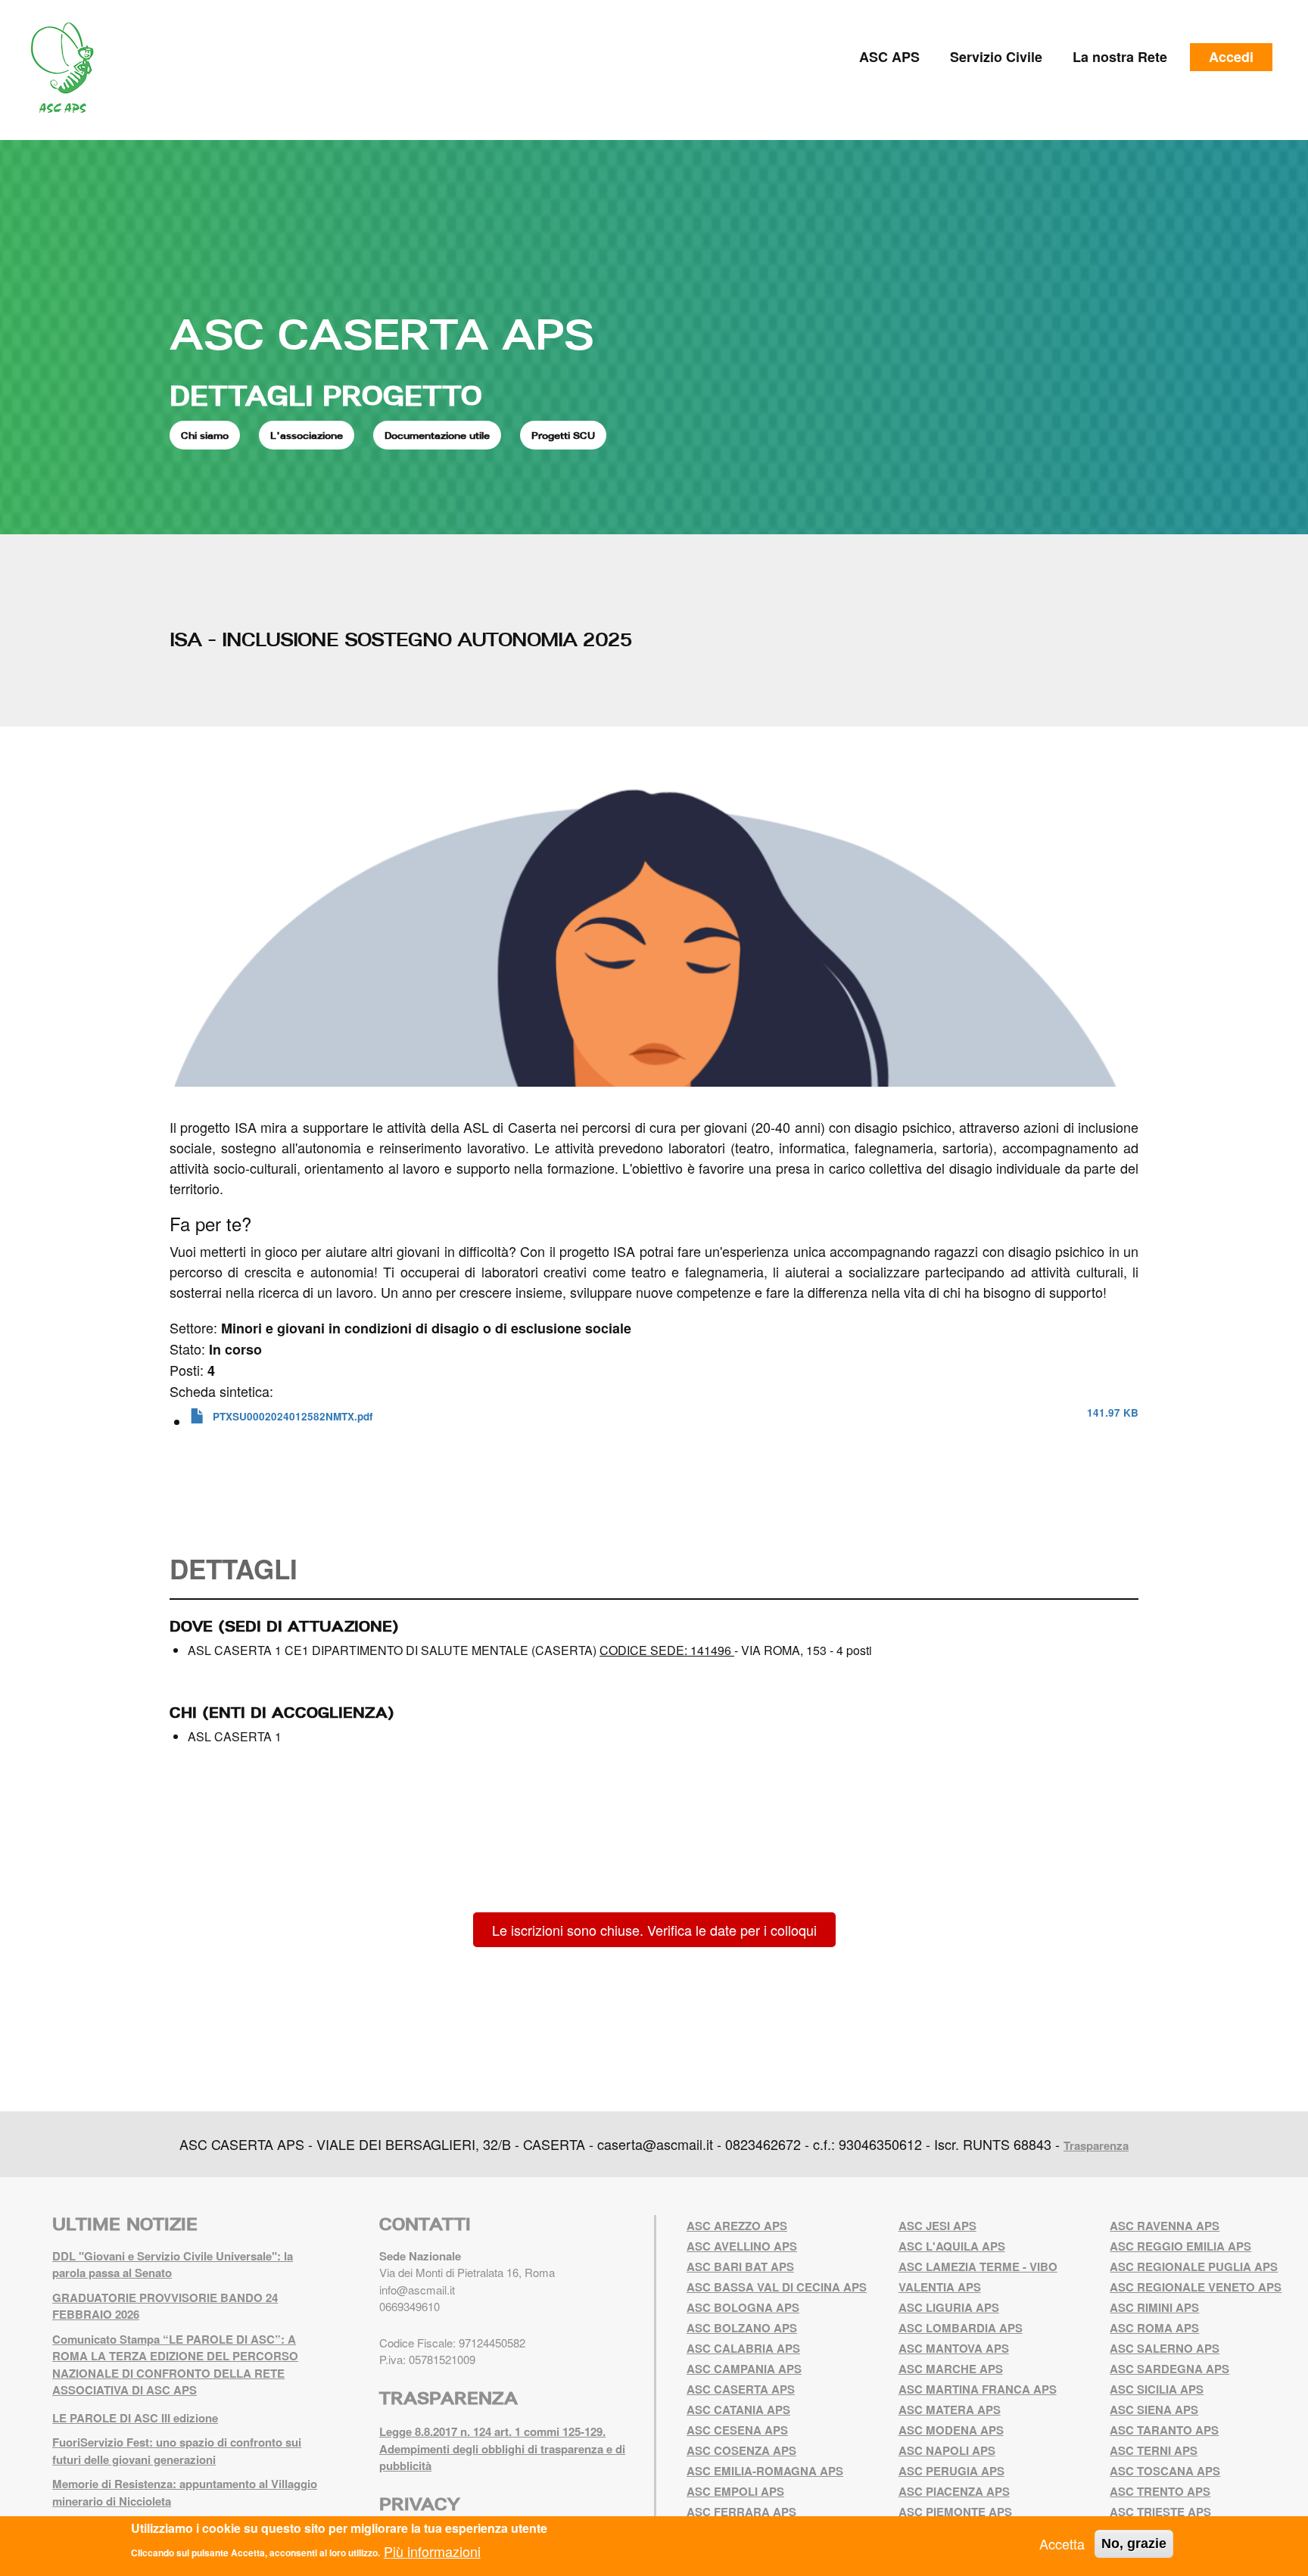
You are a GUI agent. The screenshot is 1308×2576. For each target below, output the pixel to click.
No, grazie (1134, 2543)
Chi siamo (205, 435)
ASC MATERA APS (950, 2410)
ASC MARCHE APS (951, 2369)
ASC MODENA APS (951, 2430)
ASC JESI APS (937, 2226)
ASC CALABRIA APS (743, 2348)
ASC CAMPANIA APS (744, 2369)
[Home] (68, 68)
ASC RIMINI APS (1154, 2307)
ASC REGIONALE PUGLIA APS (1194, 2266)
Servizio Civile (996, 57)
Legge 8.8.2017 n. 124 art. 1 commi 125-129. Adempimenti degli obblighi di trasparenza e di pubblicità (502, 2448)
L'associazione (307, 435)
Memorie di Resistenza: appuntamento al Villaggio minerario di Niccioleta (185, 2492)
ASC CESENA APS (737, 2430)
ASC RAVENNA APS (1165, 2226)
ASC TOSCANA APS (1165, 2471)
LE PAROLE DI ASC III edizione (135, 2418)
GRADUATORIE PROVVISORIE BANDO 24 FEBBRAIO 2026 (165, 2306)
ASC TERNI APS (1154, 2450)
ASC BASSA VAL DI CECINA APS (777, 2287)
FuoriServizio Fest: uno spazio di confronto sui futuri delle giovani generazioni (177, 2451)
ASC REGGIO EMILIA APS (1180, 2246)
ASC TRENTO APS (1160, 2491)
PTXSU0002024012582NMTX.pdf (293, 1416)
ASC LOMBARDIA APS (961, 2328)
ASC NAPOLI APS (947, 2450)
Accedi (1231, 57)
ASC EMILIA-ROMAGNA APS (765, 2471)
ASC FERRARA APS (741, 2512)
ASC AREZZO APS (737, 2226)
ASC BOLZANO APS (742, 2328)
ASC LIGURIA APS (949, 2307)
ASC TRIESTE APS (1160, 2512)
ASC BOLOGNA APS (743, 2307)
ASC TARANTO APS (1164, 2430)
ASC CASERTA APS (381, 334)
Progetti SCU (563, 435)
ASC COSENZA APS (741, 2450)
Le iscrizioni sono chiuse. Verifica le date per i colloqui (654, 1930)
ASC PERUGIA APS (951, 2471)
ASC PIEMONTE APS (955, 2512)
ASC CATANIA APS (738, 2410)
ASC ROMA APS (1154, 2328)
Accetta (1062, 2543)
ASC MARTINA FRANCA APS (978, 2389)
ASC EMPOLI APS (735, 2491)
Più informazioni (432, 2550)
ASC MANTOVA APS (954, 2348)
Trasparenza (1096, 2145)
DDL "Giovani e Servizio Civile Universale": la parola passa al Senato (173, 2265)
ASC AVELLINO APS (742, 2246)
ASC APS (889, 57)
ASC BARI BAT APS (740, 2266)
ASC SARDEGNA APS (1169, 2369)
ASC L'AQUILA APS (952, 2246)
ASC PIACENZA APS (954, 2491)
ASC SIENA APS (1154, 2410)
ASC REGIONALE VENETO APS (1196, 2287)
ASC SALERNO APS (1165, 2348)
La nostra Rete (1120, 57)
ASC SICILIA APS (1157, 2389)
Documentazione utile (437, 435)
